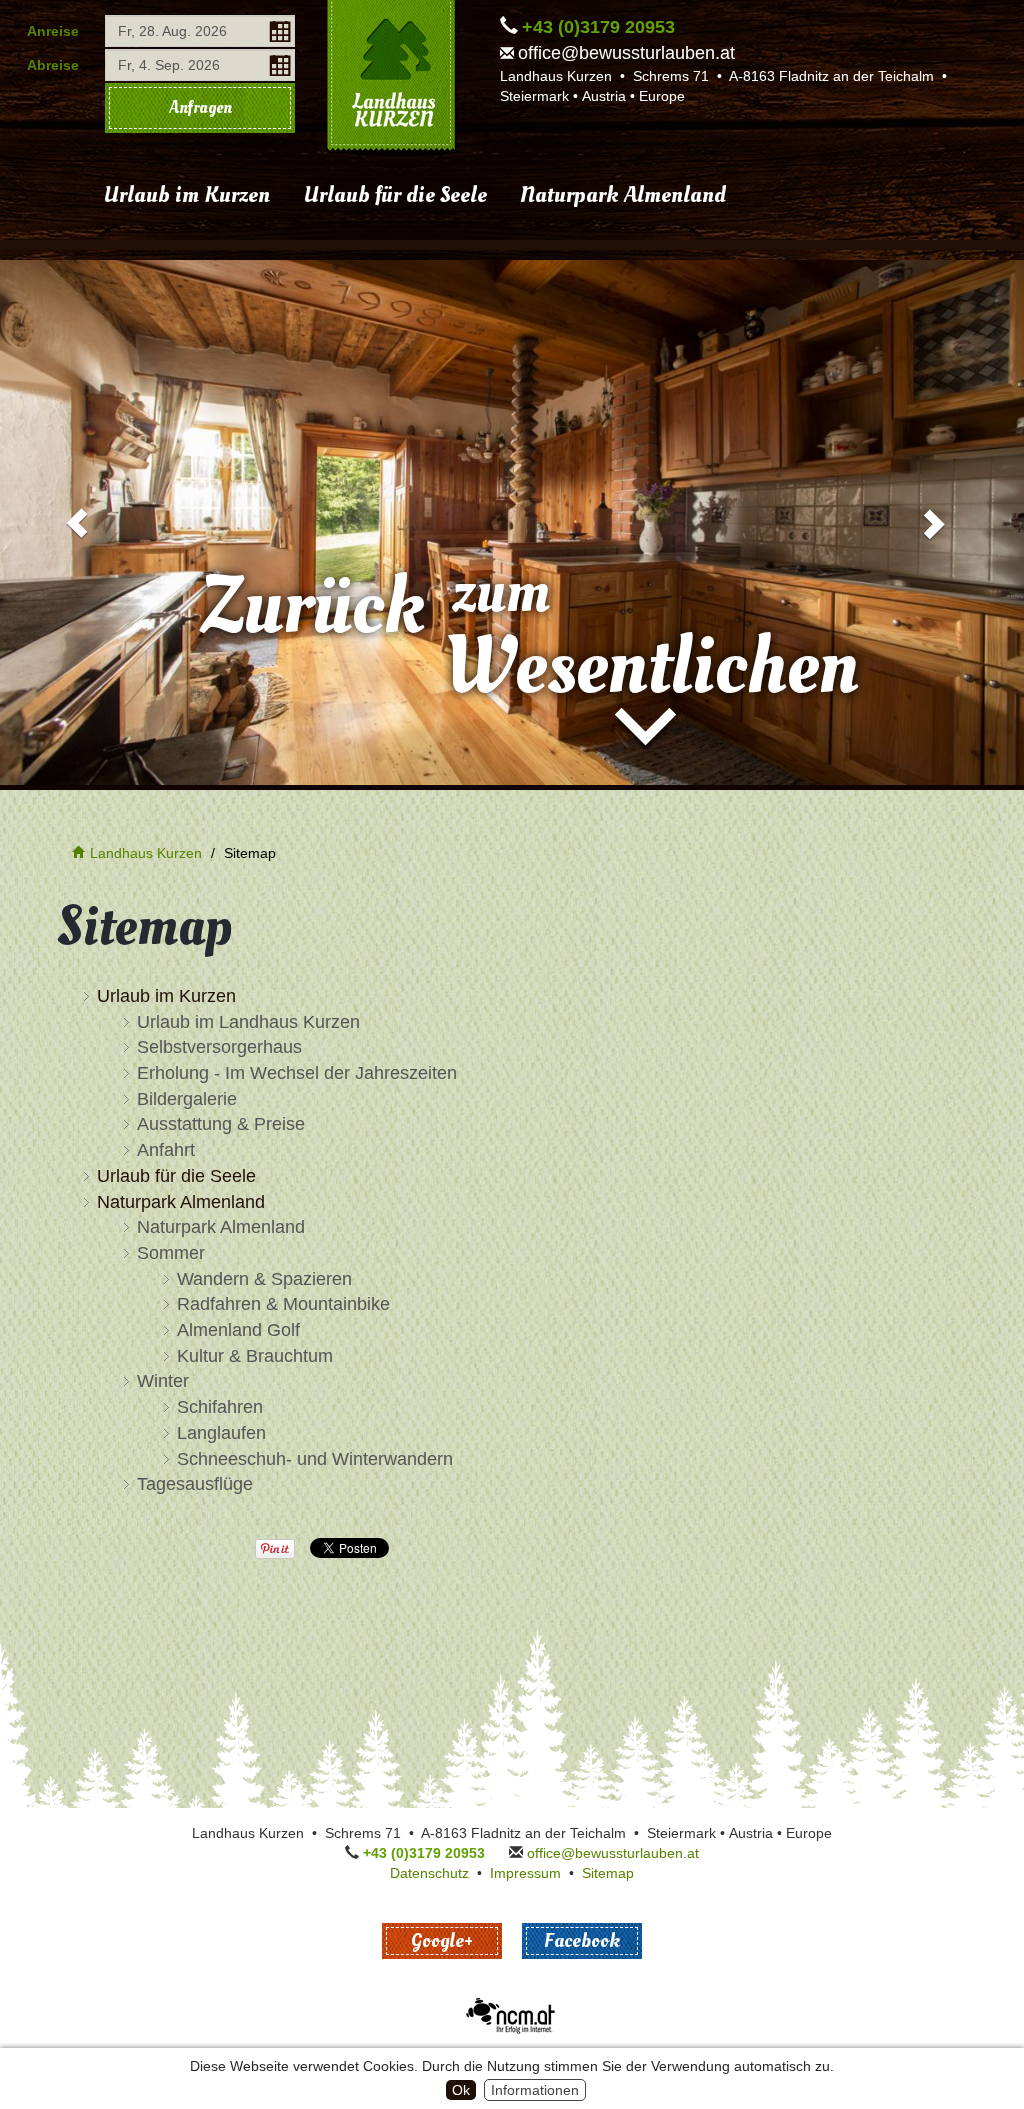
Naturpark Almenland (623, 195)
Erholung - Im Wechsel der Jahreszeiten (297, 1073)
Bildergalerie (187, 1099)
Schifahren (220, 1407)
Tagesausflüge (195, 1484)
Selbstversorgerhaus (219, 1047)
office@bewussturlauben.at (626, 53)
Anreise (53, 31)
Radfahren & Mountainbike (283, 1304)
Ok (461, 2090)
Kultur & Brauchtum (255, 1356)
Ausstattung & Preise (221, 1124)
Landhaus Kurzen (146, 853)
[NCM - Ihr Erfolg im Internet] (512, 2014)
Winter (163, 1381)
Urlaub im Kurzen (186, 195)
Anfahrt (166, 1150)
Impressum (525, 1873)
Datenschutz (429, 1873)
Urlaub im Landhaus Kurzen (248, 1022)
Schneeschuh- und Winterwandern (315, 1459)
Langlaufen (221, 1433)
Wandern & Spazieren (264, 1279)
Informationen (535, 2090)
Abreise (53, 65)
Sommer (171, 1253)
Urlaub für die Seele (395, 195)
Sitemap (608, 1873)
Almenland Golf (238, 1330)
